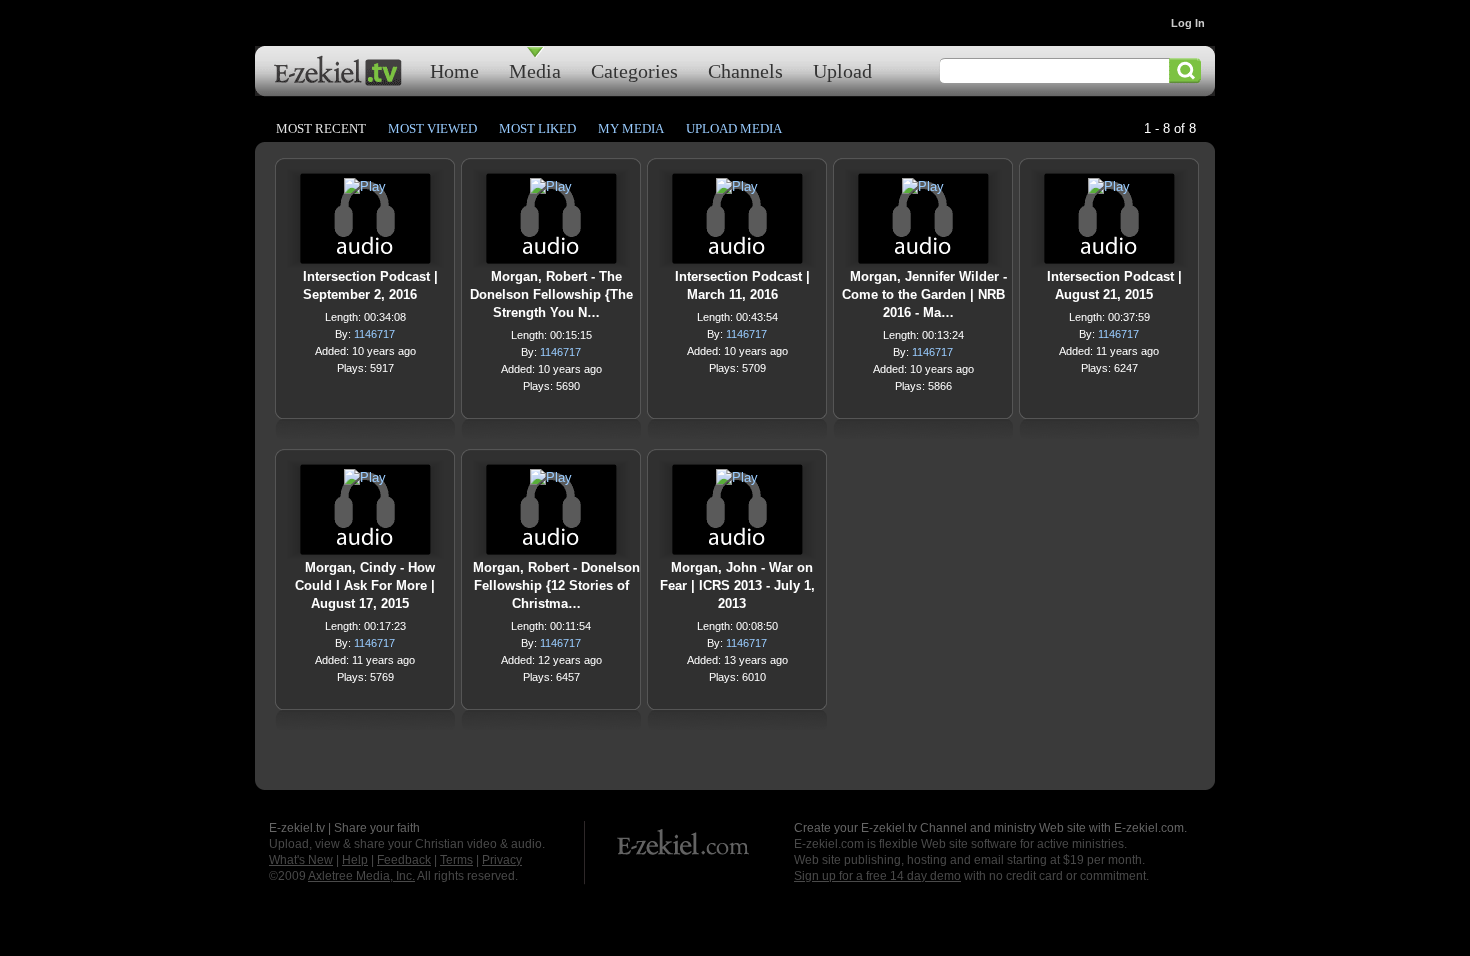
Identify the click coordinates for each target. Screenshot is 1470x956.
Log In (1188, 23)
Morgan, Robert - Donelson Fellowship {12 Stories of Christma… (556, 585)
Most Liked (537, 128)
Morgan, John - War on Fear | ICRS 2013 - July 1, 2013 (737, 585)
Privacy (502, 860)
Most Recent (321, 128)
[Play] (365, 191)
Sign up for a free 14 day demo (877, 876)
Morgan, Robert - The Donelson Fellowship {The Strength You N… (551, 294)
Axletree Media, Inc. (361, 876)
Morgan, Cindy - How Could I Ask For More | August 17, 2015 (365, 585)
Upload (842, 70)
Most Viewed (432, 128)
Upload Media (734, 128)
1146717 (374, 334)
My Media (631, 128)
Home (454, 70)
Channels (745, 70)
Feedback (404, 860)
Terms (456, 860)
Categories (634, 70)
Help (355, 860)
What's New (301, 860)
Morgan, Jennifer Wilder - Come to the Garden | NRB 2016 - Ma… (924, 294)
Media (535, 70)
